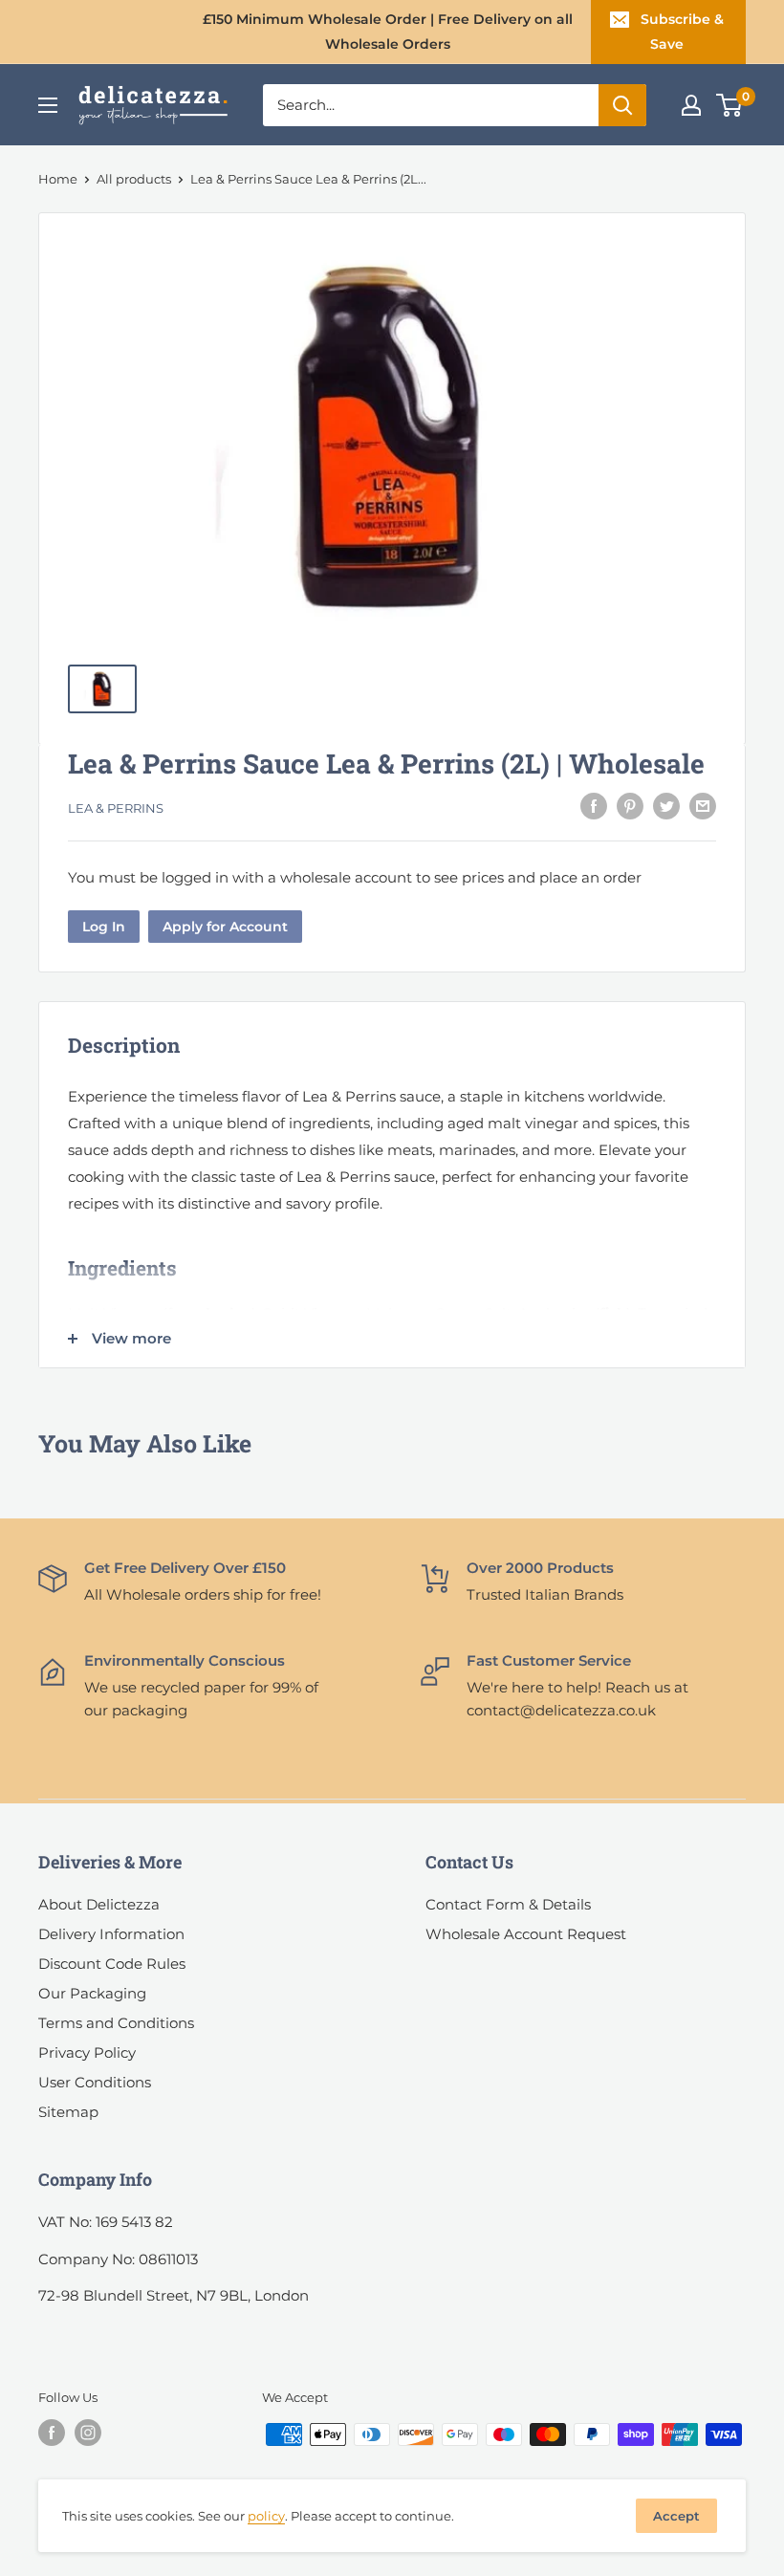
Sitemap (68, 2112)
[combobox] (431, 105)
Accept (676, 2516)
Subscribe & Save (682, 32)
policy (266, 2516)
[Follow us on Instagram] (88, 2433)
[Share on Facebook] (594, 806)
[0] (730, 105)
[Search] (622, 105)
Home (58, 179)
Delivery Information (111, 1934)
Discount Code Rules (112, 1964)
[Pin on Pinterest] (630, 806)
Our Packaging (92, 1993)
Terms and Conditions (116, 2023)
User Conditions (95, 2082)
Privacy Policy (87, 2052)
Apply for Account (225, 927)
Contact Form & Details (508, 1904)
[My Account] (691, 105)
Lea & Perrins (116, 808)
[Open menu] (48, 105)
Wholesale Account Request (526, 1934)
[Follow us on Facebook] (52, 2433)
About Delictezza (99, 1904)
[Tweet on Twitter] (666, 806)
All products (134, 179)
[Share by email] (703, 806)
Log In (104, 927)
